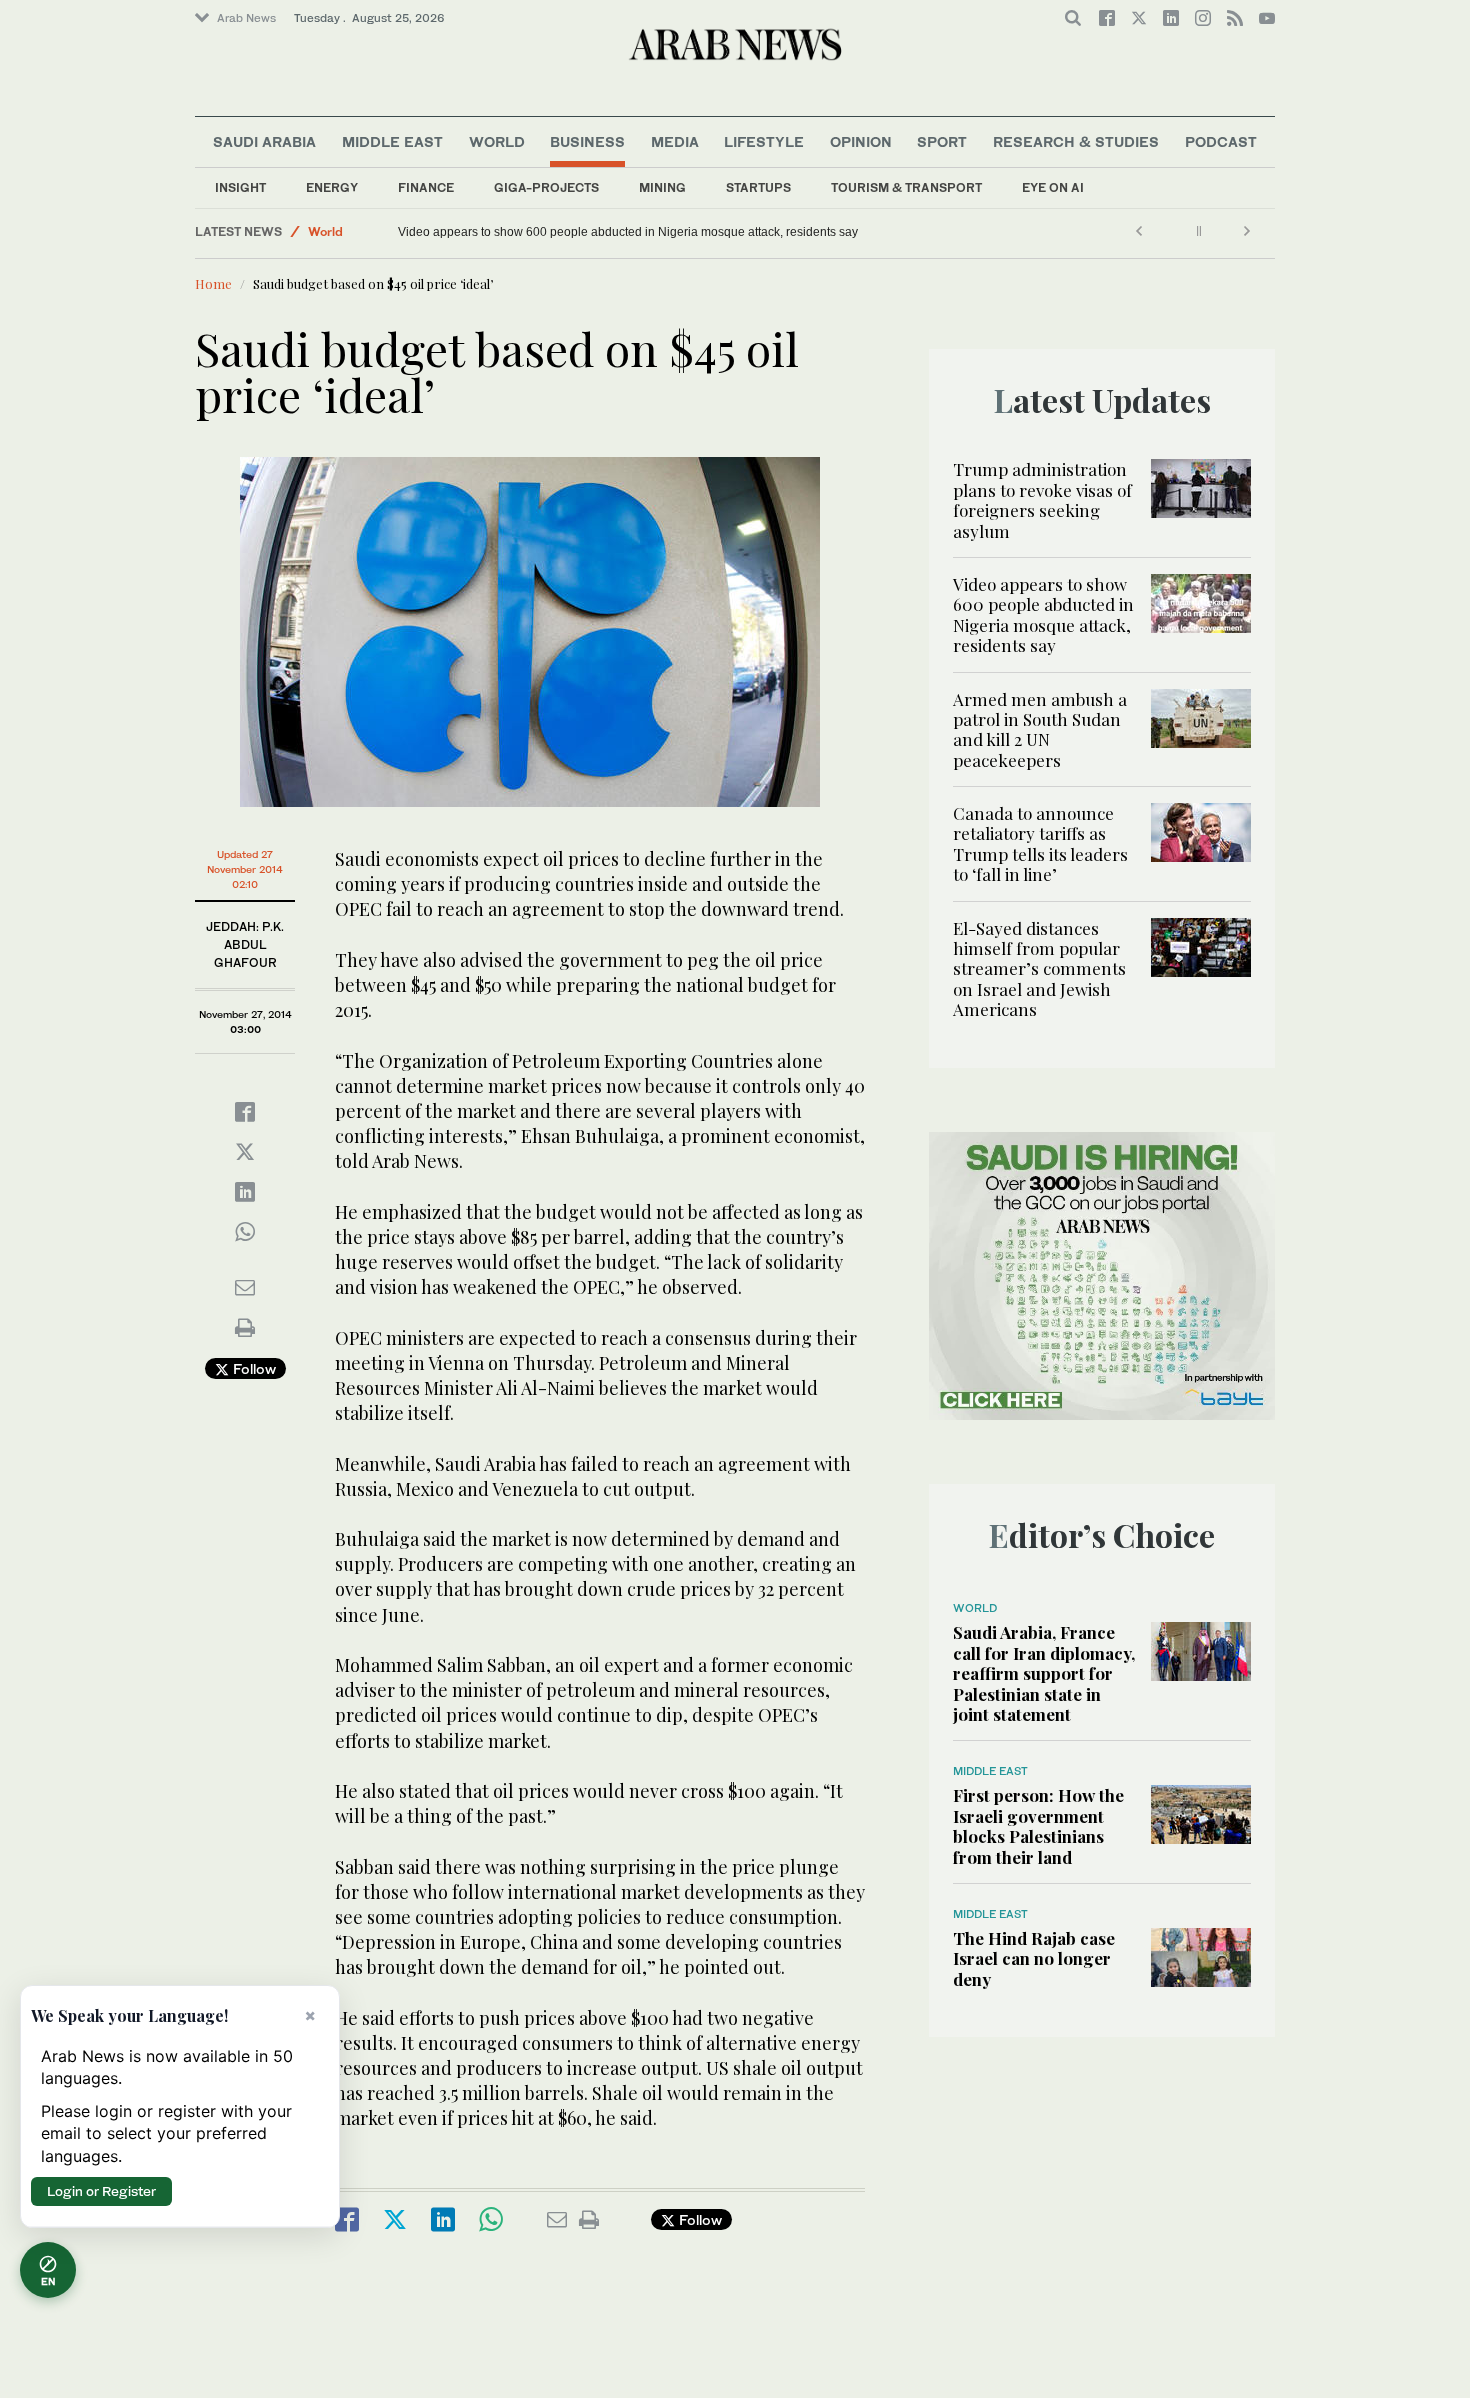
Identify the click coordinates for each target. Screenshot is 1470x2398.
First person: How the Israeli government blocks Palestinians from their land (1038, 1825)
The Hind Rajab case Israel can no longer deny (1034, 1958)
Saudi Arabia (264, 141)
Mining (662, 187)
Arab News (246, 18)
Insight (240, 187)
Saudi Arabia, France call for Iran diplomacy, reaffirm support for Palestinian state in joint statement (1044, 1673)
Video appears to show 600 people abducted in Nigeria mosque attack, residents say (628, 232)
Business (587, 141)
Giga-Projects (546, 187)
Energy (332, 187)
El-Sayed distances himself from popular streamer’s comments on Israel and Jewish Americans (1039, 969)
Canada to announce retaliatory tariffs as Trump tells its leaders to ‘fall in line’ (1040, 843)
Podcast (1221, 141)
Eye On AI (1053, 187)
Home (213, 283)
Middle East (392, 141)
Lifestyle (764, 141)
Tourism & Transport (906, 187)
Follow (252, 1368)
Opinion (861, 141)
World (497, 141)
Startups (758, 187)
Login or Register (101, 2191)
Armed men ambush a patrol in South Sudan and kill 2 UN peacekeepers (1040, 729)
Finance (426, 187)
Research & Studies (1076, 141)
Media (675, 141)
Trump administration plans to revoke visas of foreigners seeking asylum (1042, 499)
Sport (942, 141)
